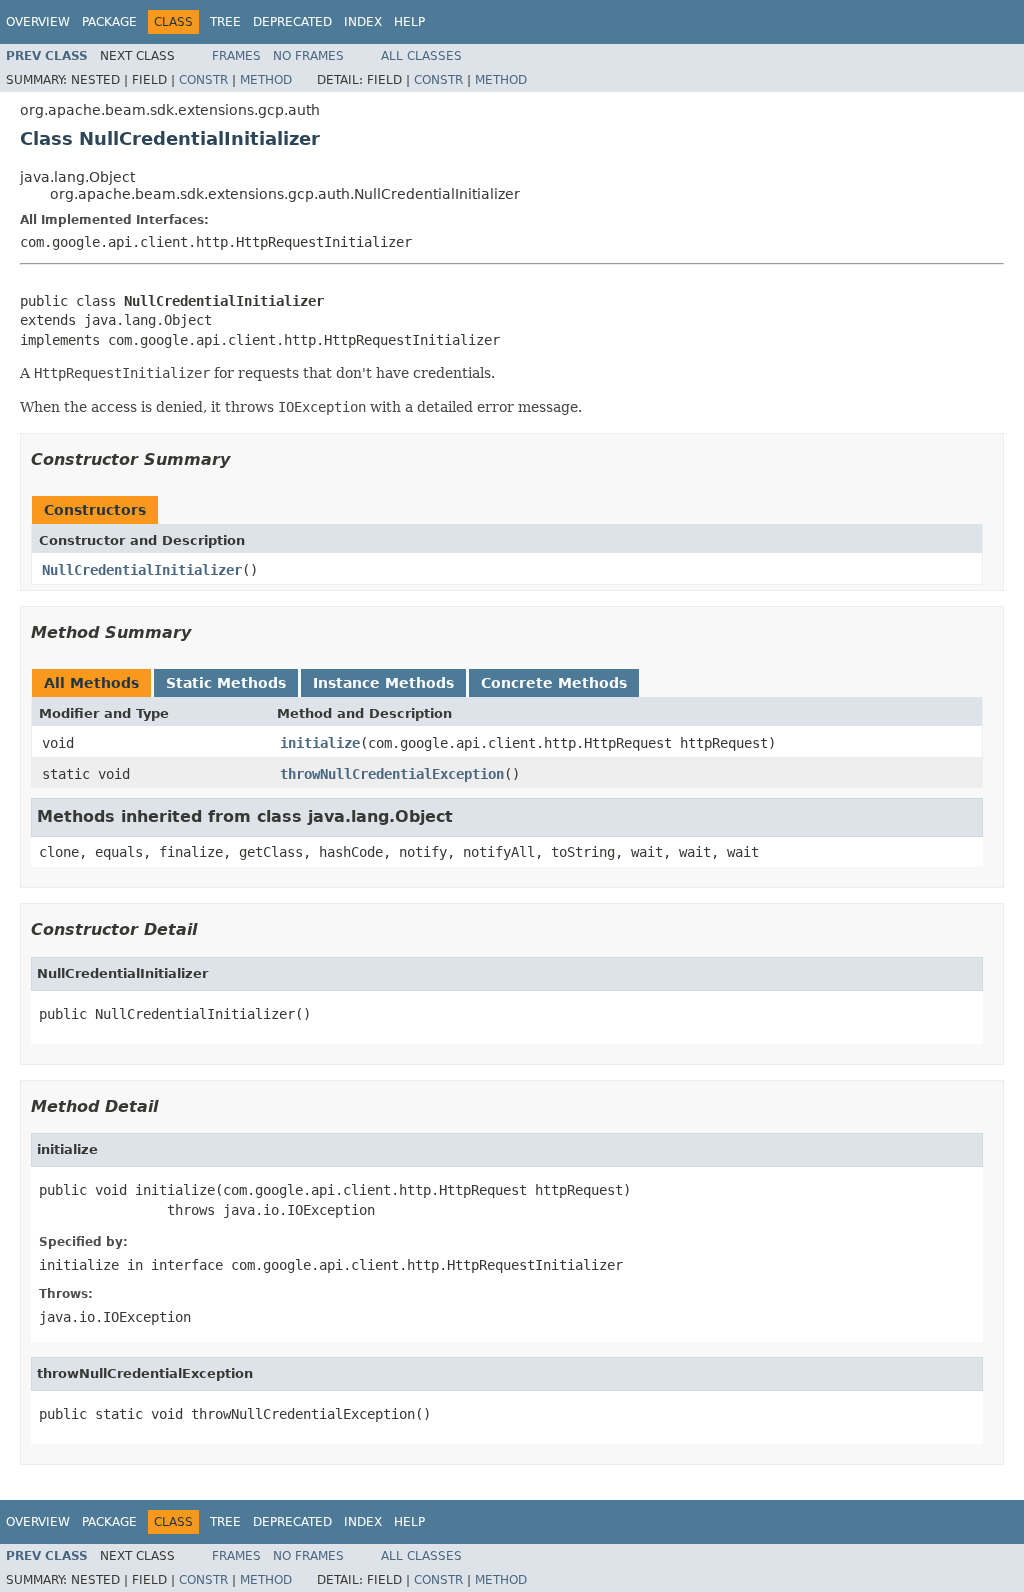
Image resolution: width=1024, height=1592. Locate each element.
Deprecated (292, 22)
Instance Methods (383, 683)
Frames (236, 56)
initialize (320, 743)
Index (363, 22)
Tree (225, 22)
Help (409, 22)
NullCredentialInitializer (142, 570)
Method (266, 80)
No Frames (308, 56)
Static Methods (226, 683)
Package (109, 22)
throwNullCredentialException (392, 774)
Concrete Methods (554, 683)
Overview (38, 22)
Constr (203, 80)
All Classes (421, 56)
